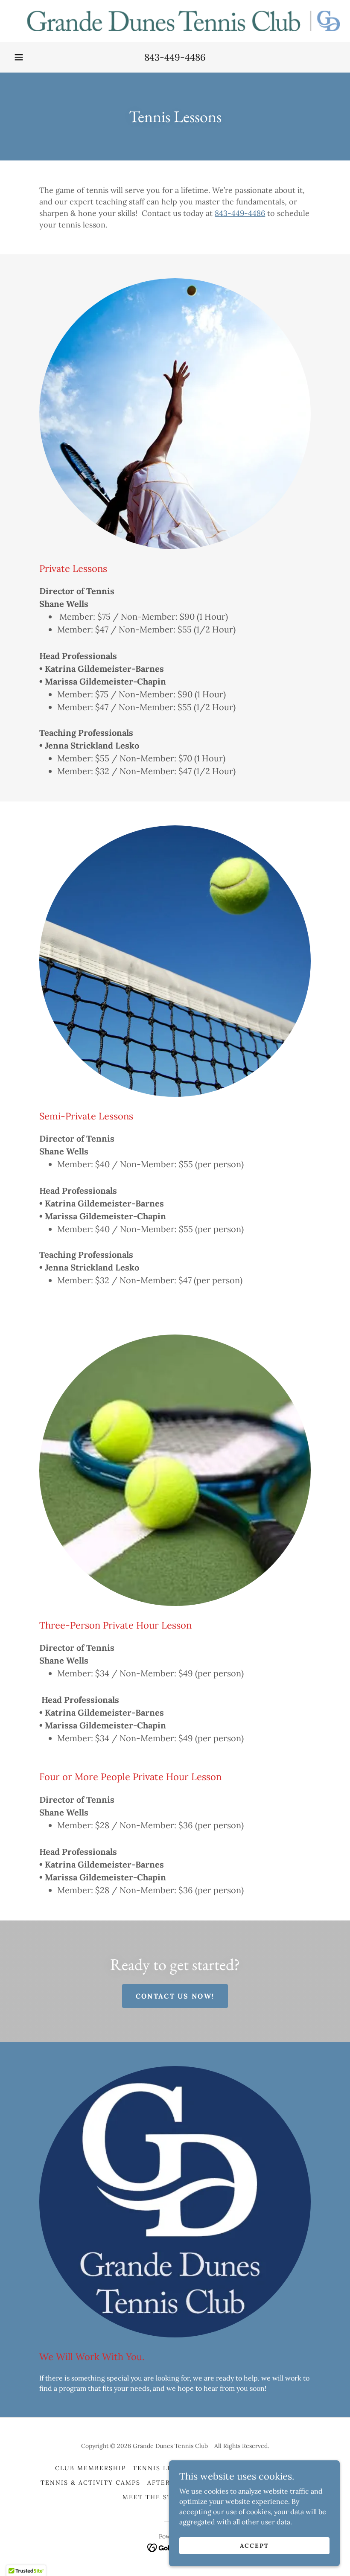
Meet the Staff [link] (154, 2497)
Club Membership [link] (90, 2468)
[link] (175, 21)
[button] (19, 57)
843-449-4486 (240, 213)
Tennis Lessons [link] (164, 2468)
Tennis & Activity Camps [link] (90, 2483)
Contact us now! (175, 1996)
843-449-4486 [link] (175, 57)
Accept (254, 2545)
